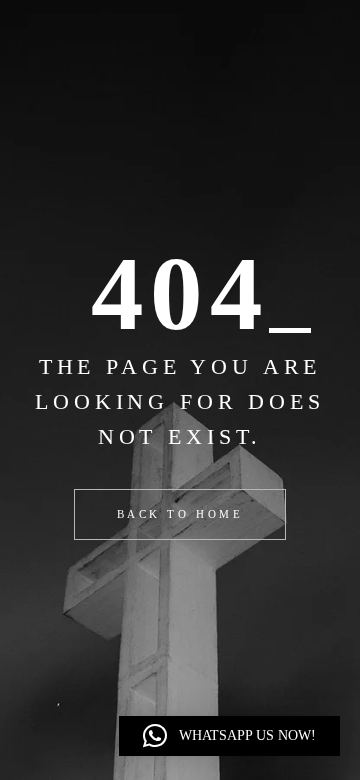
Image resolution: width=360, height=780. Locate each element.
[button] (229, 736)
